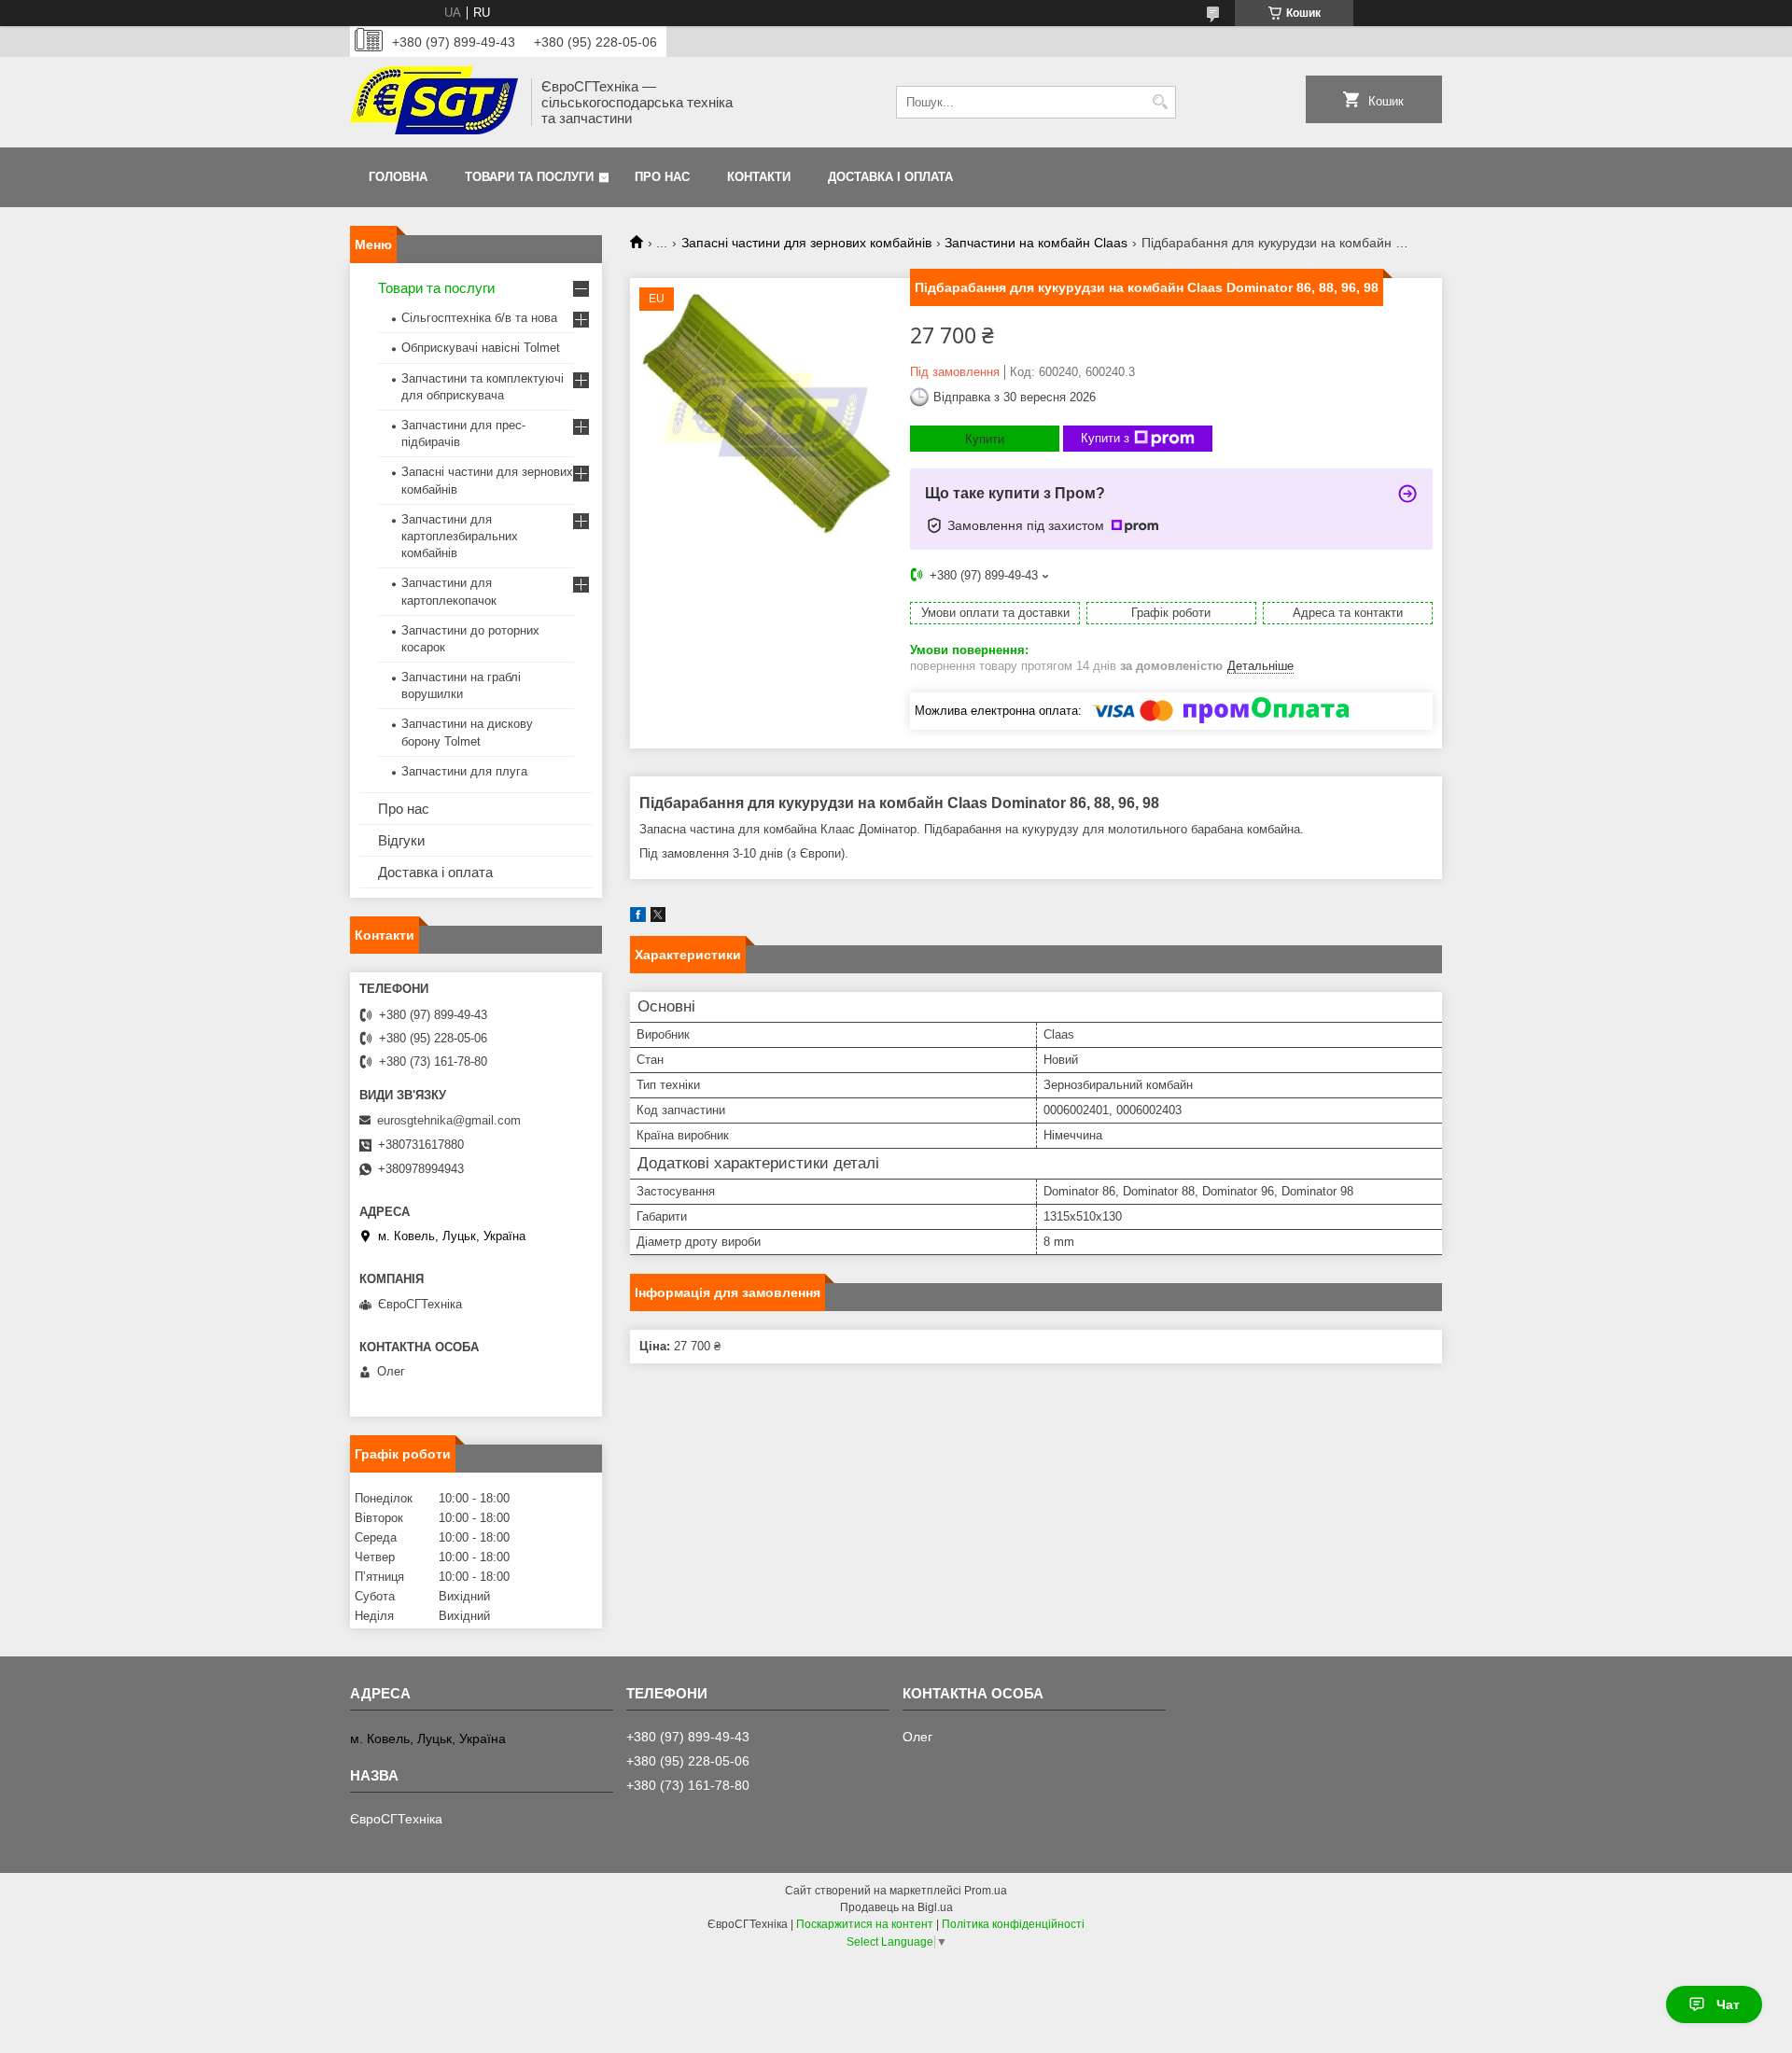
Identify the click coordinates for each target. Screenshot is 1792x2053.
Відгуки (401, 840)
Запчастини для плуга (464, 771)
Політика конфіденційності (1013, 1924)
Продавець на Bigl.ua (896, 1907)
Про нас (662, 177)
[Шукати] (1160, 102)
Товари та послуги (529, 177)
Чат (1728, 2004)
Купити (985, 439)
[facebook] (638, 918)
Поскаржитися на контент (865, 1924)
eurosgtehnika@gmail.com (449, 1120)
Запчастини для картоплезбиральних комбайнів (460, 536)
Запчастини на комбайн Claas (1036, 243)
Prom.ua (986, 1891)
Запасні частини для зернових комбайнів (806, 243)
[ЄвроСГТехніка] (434, 102)
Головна (398, 177)
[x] (658, 918)
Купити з (1105, 438)
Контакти (759, 177)
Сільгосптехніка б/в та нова (479, 318)
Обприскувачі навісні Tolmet (481, 348)
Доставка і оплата (890, 177)
